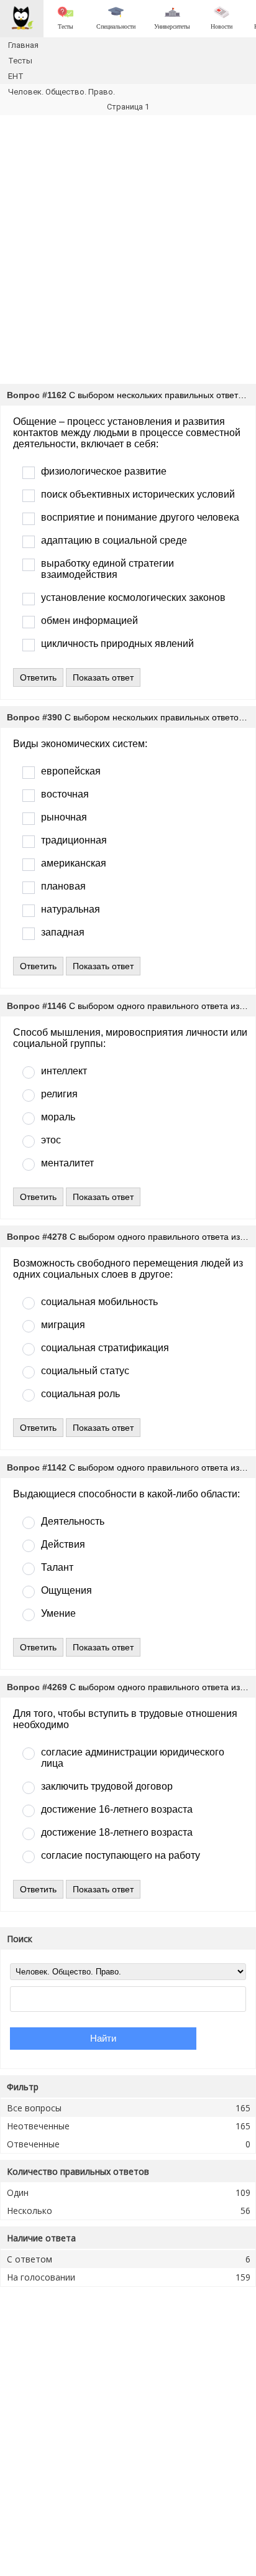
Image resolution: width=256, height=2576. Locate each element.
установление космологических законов (133, 598)
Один (129, 2192)
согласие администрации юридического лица (133, 1758)
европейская (71, 771)
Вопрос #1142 (37, 1467)
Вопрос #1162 (37, 395)
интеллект (64, 1071)
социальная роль (80, 1394)
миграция (63, 1325)
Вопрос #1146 (37, 1006)
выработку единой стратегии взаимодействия (107, 569)
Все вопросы (129, 2108)
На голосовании (129, 2277)
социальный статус (85, 1371)
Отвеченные (129, 2144)
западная (63, 932)
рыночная (64, 817)
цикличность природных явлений (117, 644)
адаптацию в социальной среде (114, 540)
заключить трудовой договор (107, 1786)
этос (51, 1140)
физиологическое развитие (104, 471)
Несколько (129, 2211)
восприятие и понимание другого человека (140, 517)
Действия (63, 1544)
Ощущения (66, 1590)
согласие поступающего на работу (121, 1855)
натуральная (71, 909)
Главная (23, 45)
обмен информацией (89, 621)
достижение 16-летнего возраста (117, 1809)
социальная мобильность (99, 1302)
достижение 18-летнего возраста (117, 1832)
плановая (63, 886)
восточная (65, 794)
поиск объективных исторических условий (138, 494)
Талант (57, 1567)
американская (74, 863)
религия (59, 1094)
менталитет (67, 1163)
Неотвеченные (129, 2126)
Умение (58, 1613)
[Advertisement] (128, 249)
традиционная (74, 840)
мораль (58, 1117)
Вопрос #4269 (37, 1687)
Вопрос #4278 (37, 1237)
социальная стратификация (105, 1348)
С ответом (129, 2259)
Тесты (20, 61)
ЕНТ (16, 76)
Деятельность (73, 1521)
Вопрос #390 (34, 717)
